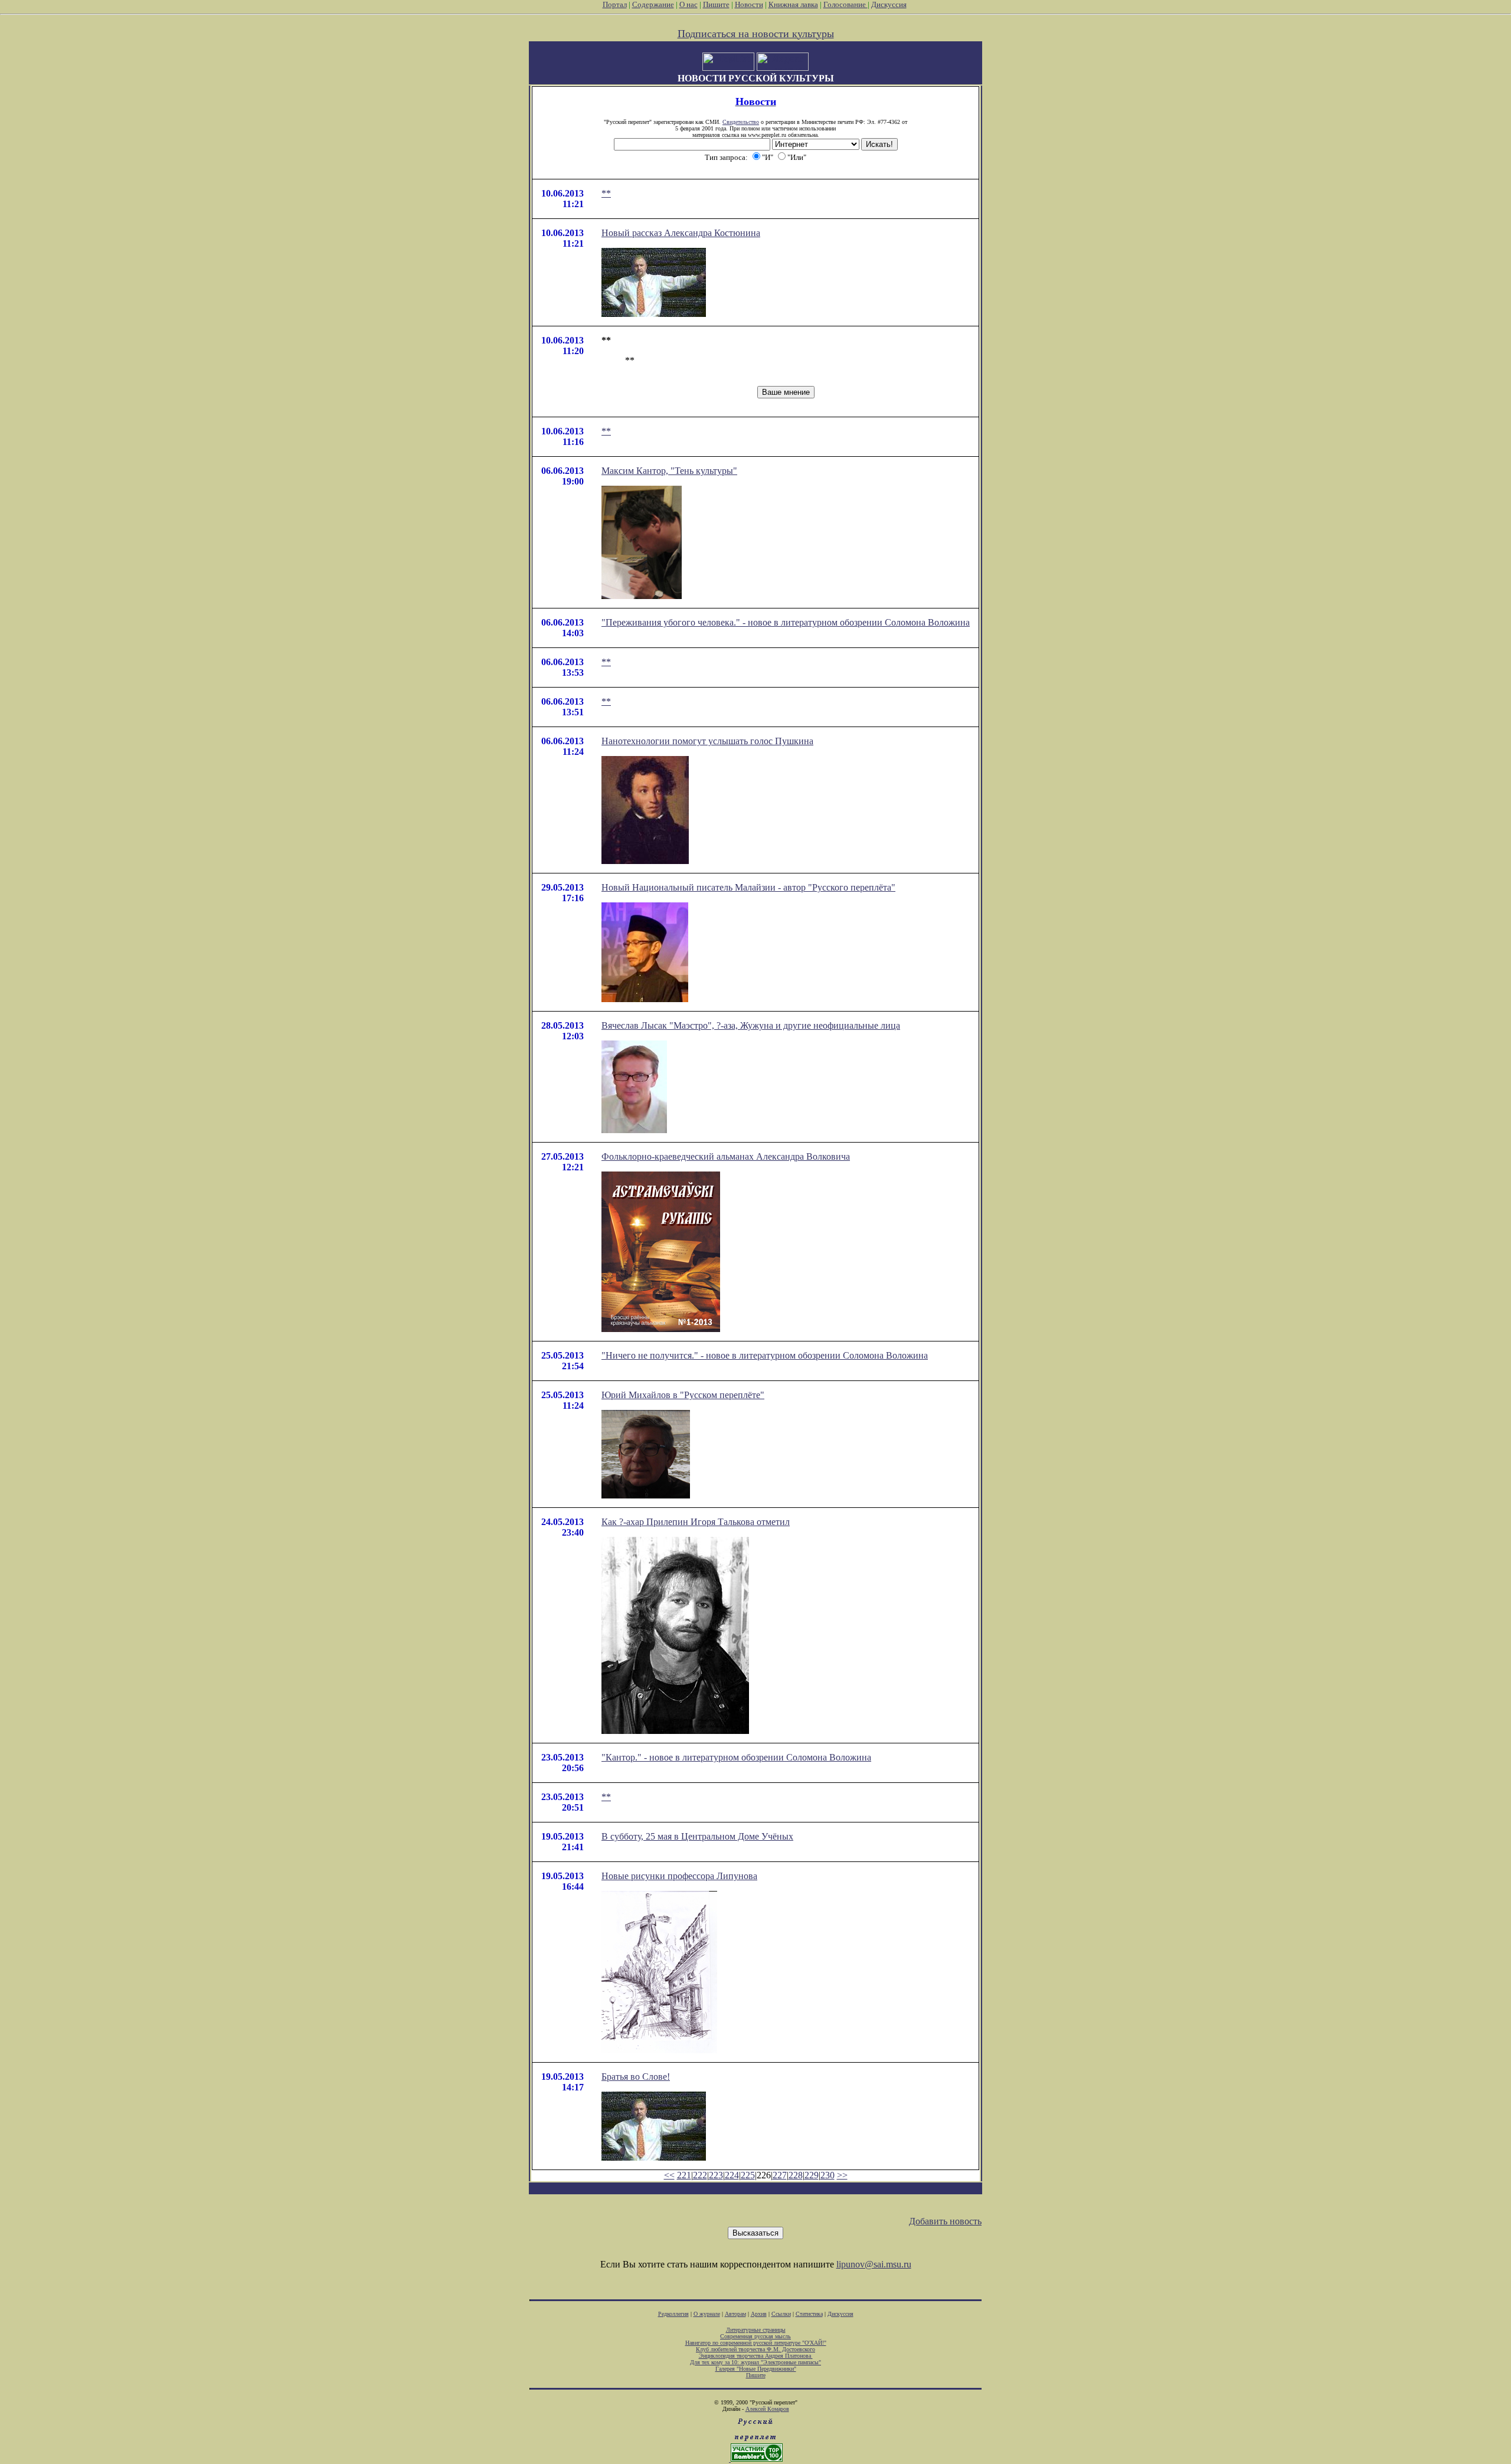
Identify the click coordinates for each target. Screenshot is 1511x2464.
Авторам (735, 2314)
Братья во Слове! (636, 2077)
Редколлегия (673, 2314)
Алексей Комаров (767, 2409)
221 (684, 2175)
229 (812, 2175)
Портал (615, 4)
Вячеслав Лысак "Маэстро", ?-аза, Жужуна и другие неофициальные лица (751, 1025)
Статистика (809, 2314)
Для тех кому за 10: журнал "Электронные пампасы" (755, 2362)
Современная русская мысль (755, 2336)
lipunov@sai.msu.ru (874, 2264)
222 (700, 2175)
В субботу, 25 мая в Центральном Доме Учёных (697, 1836)
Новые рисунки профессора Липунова (679, 1876)
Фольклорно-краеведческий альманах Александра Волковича (726, 1156)
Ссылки (781, 2314)
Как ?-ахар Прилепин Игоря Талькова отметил (696, 1522)
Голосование (846, 4)
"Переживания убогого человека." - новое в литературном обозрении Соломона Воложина (786, 622)
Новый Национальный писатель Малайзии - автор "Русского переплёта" (748, 887)
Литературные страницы (756, 2330)
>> (842, 2175)
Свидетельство (741, 122)
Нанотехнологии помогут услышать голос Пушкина (707, 741)
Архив (759, 2314)
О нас (689, 4)
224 (732, 2175)
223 (716, 2175)
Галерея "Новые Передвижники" (756, 2369)
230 (828, 2175)
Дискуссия (889, 4)
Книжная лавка (793, 4)
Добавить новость (945, 2221)
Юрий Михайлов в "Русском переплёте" (683, 1395)
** (606, 193)
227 (780, 2175)
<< (669, 2175)
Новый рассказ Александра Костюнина (681, 233)
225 (748, 2175)
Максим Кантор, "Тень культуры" (669, 471)
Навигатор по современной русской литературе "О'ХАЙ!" (756, 2343)
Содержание (653, 4)
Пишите (716, 4)
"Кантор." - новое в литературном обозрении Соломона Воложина (736, 1757)
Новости (749, 4)
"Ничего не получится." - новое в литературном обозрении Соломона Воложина (765, 1355)
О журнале (707, 2314)
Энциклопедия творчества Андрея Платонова (756, 2356)
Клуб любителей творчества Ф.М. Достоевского (755, 2349)
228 (796, 2175)
